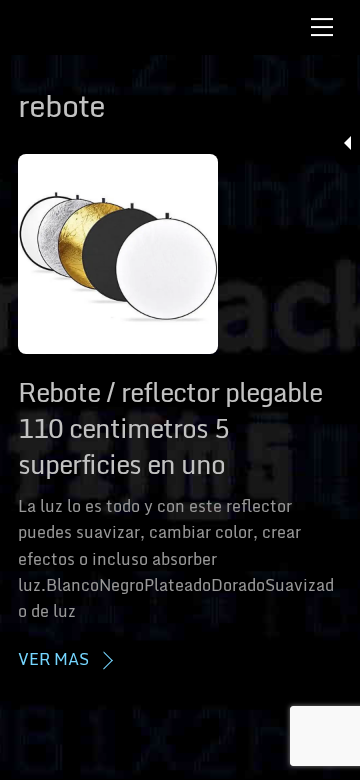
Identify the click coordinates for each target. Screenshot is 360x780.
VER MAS (53, 659)
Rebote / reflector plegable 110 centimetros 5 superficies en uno (170, 428)
